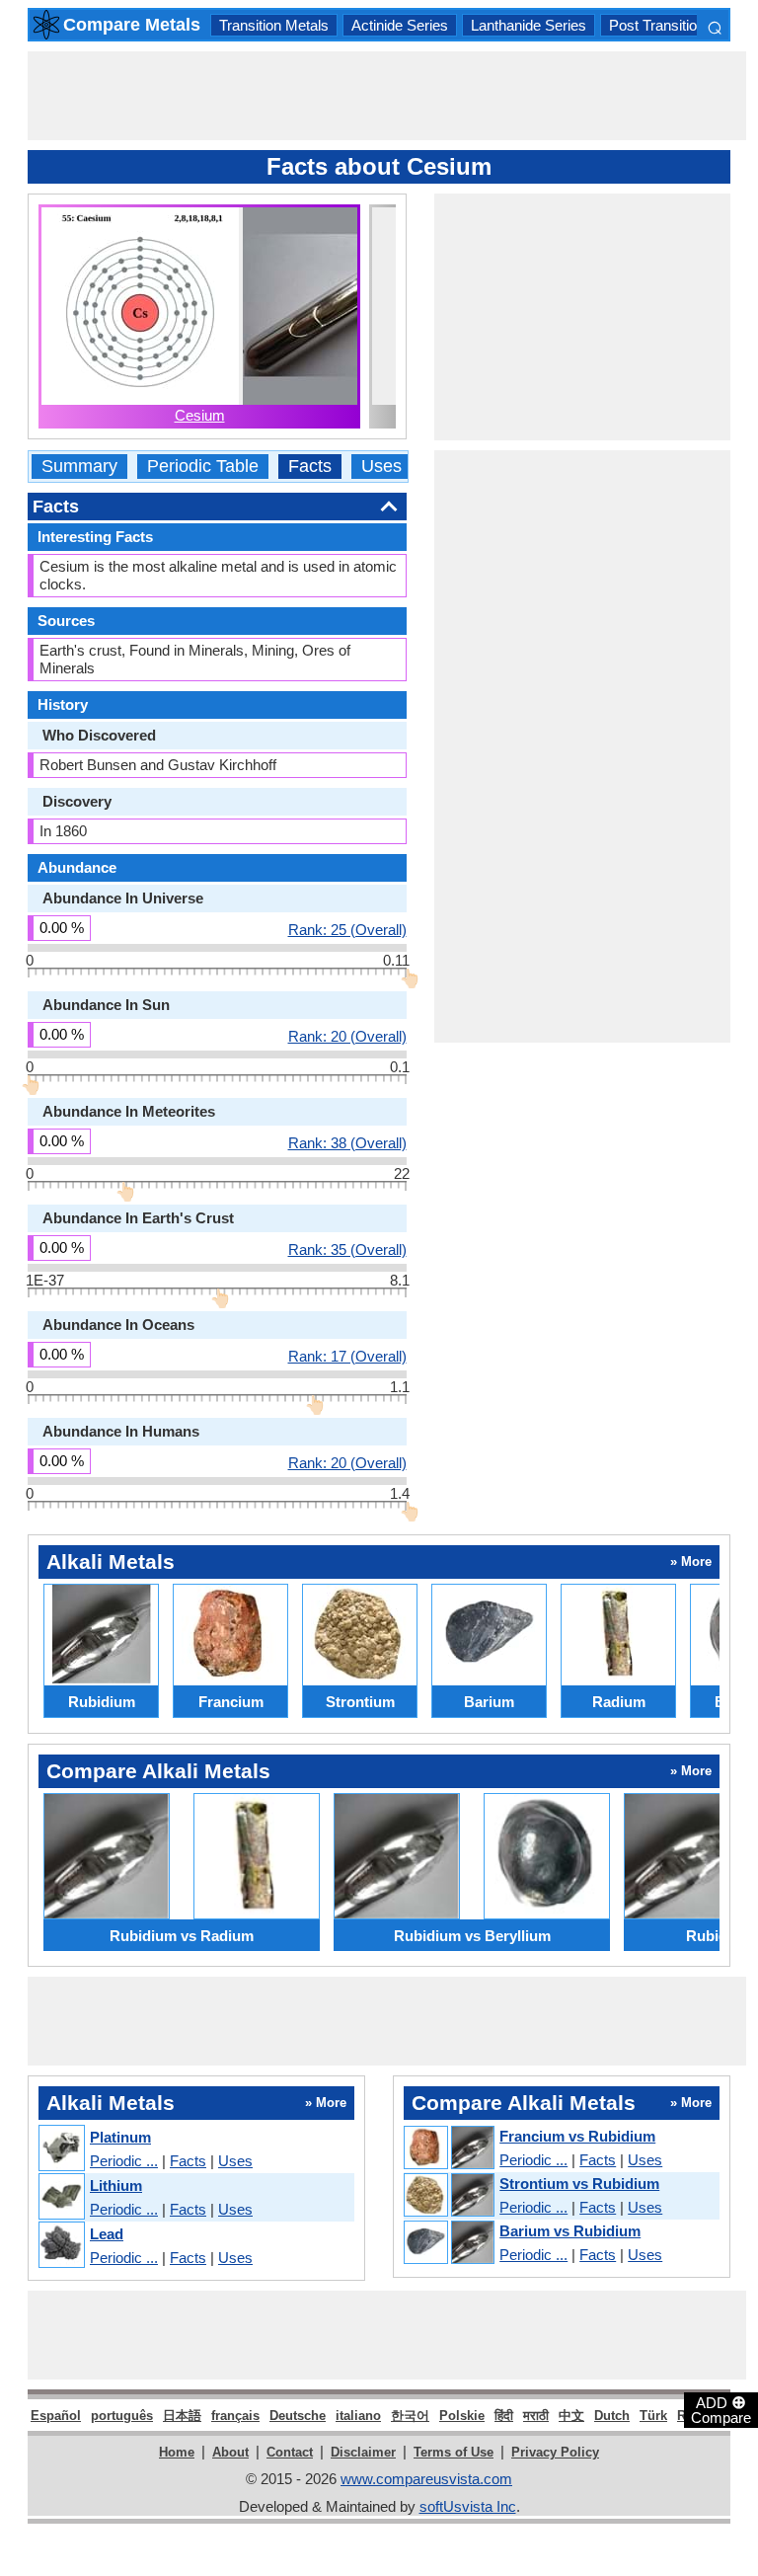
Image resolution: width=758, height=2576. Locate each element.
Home (177, 2452)
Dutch (612, 2416)
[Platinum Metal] (61, 2149)
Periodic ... (124, 2161)
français (235, 2416)
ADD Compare (721, 2409)
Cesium (200, 415)
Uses (381, 467)
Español (56, 2416)
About (230, 2452)
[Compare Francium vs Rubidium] (448, 2148)
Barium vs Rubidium (570, 2231)
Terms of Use (454, 2452)
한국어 (410, 2416)
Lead (107, 2234)
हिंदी (504, 2416)
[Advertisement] (387, 96)
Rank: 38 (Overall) (347, 1142)
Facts (310, 467)
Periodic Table (203, 467)
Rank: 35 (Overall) (347, 1249)
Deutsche (298, 2416)
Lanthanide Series (529, 25)
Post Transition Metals (681, 25)
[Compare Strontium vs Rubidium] (448, 2196)
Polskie (462, 2416)
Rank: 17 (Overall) (347, 1356)
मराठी (536, 2416)
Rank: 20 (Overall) (347, 1036)
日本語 (182, 2416)
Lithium (116, 2186)
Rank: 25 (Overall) (347, 929)
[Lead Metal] (61, 2246)
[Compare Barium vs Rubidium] (448, 2243)
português (122, 2416)
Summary (79, 467)
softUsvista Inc (468, 2506)
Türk (653, 2416)
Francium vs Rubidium (577, 2136)
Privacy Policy (555, 2452)
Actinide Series (400, 25)
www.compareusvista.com (426, 2479)
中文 (571, 2416)
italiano (358, 2416)
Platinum (120, 2137)
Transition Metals (274, 25)
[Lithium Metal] (61, 2197)
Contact (290, 2452)
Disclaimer (363, 2452)
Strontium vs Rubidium (579, 2184)
